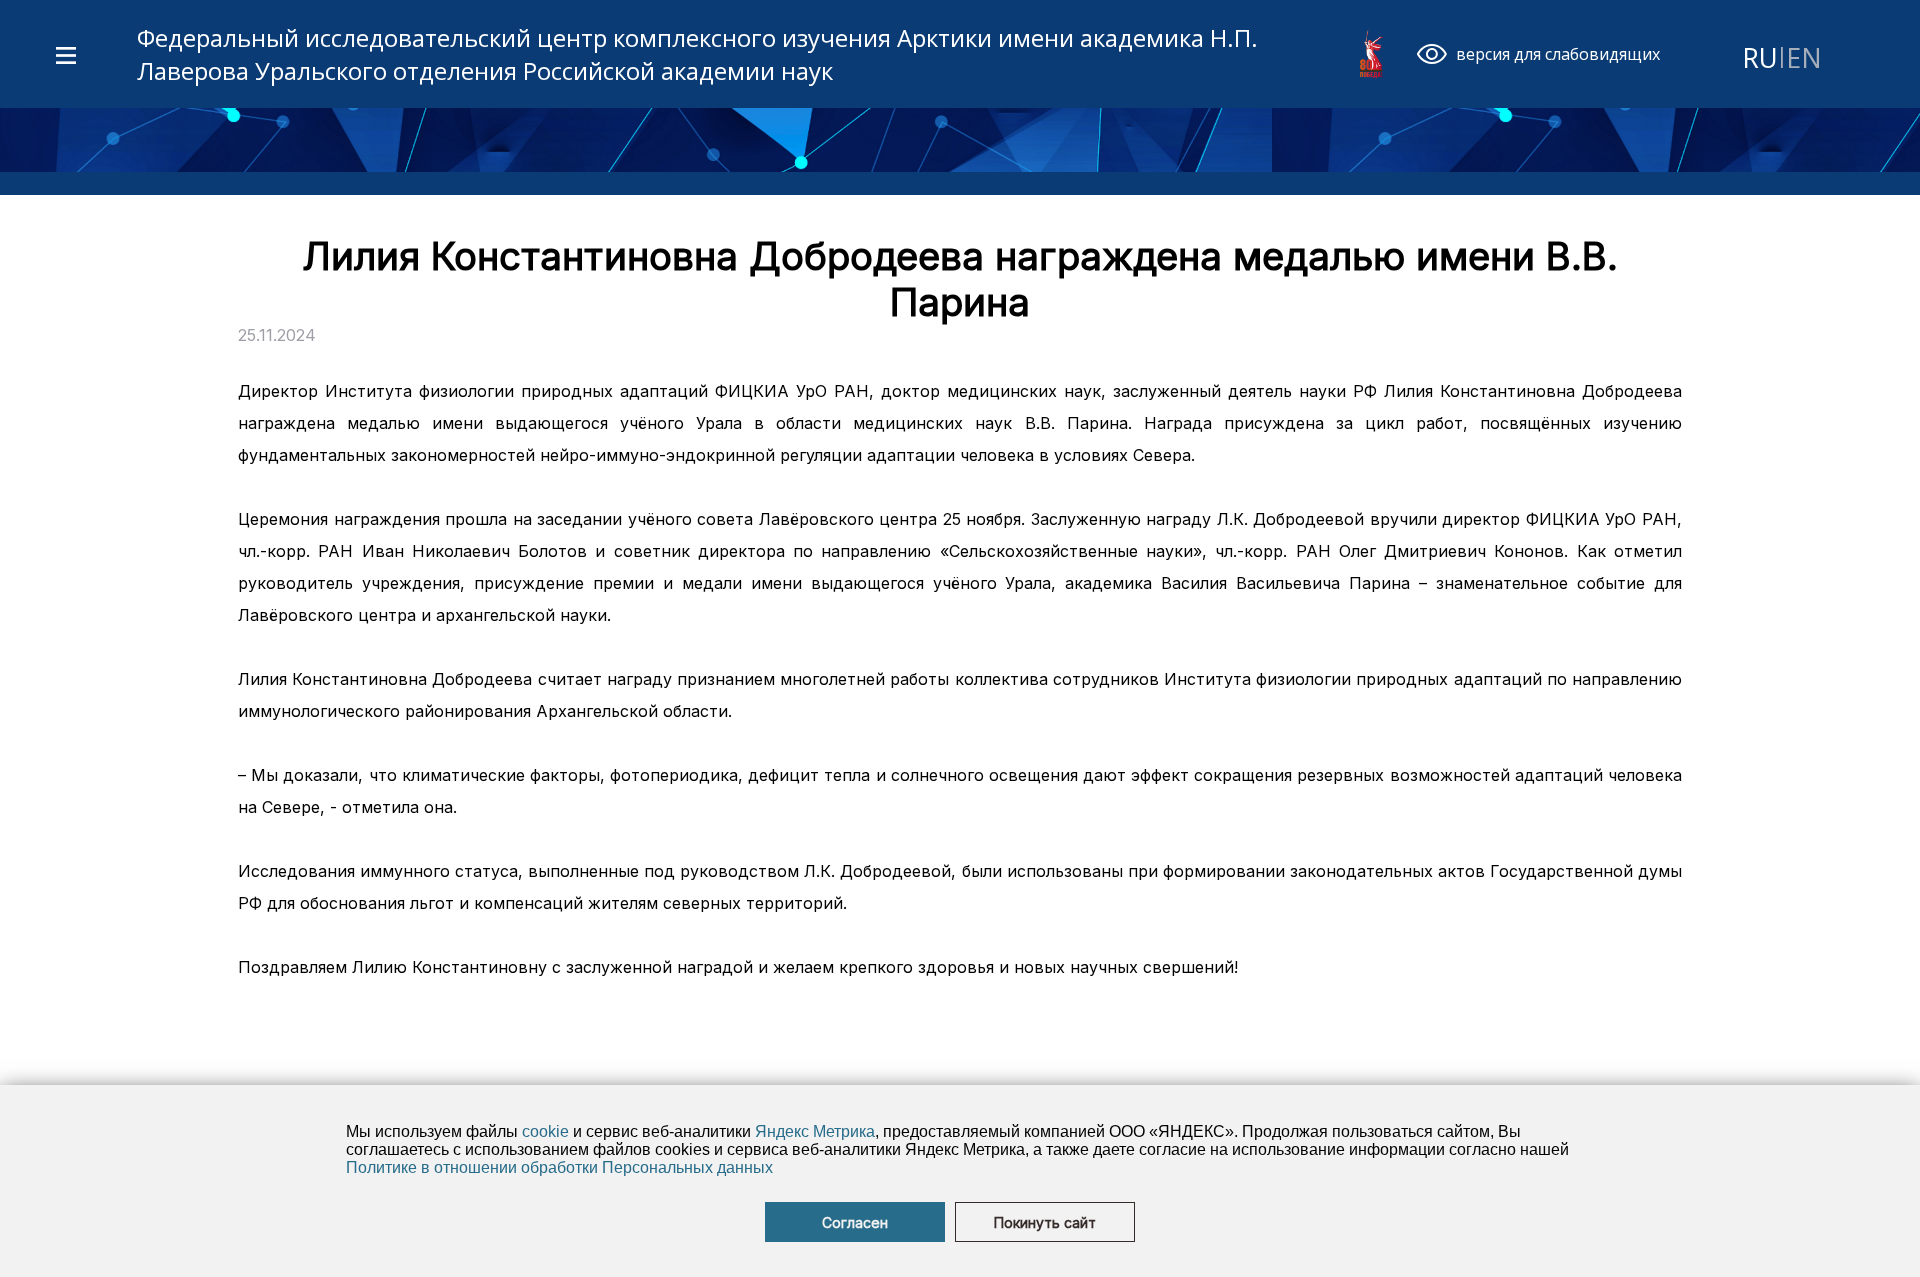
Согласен (855, 1222)
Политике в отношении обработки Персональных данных (559, 1167)
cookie (545, 1131)
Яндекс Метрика (815, 1131)
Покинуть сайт (1045, 1222)
